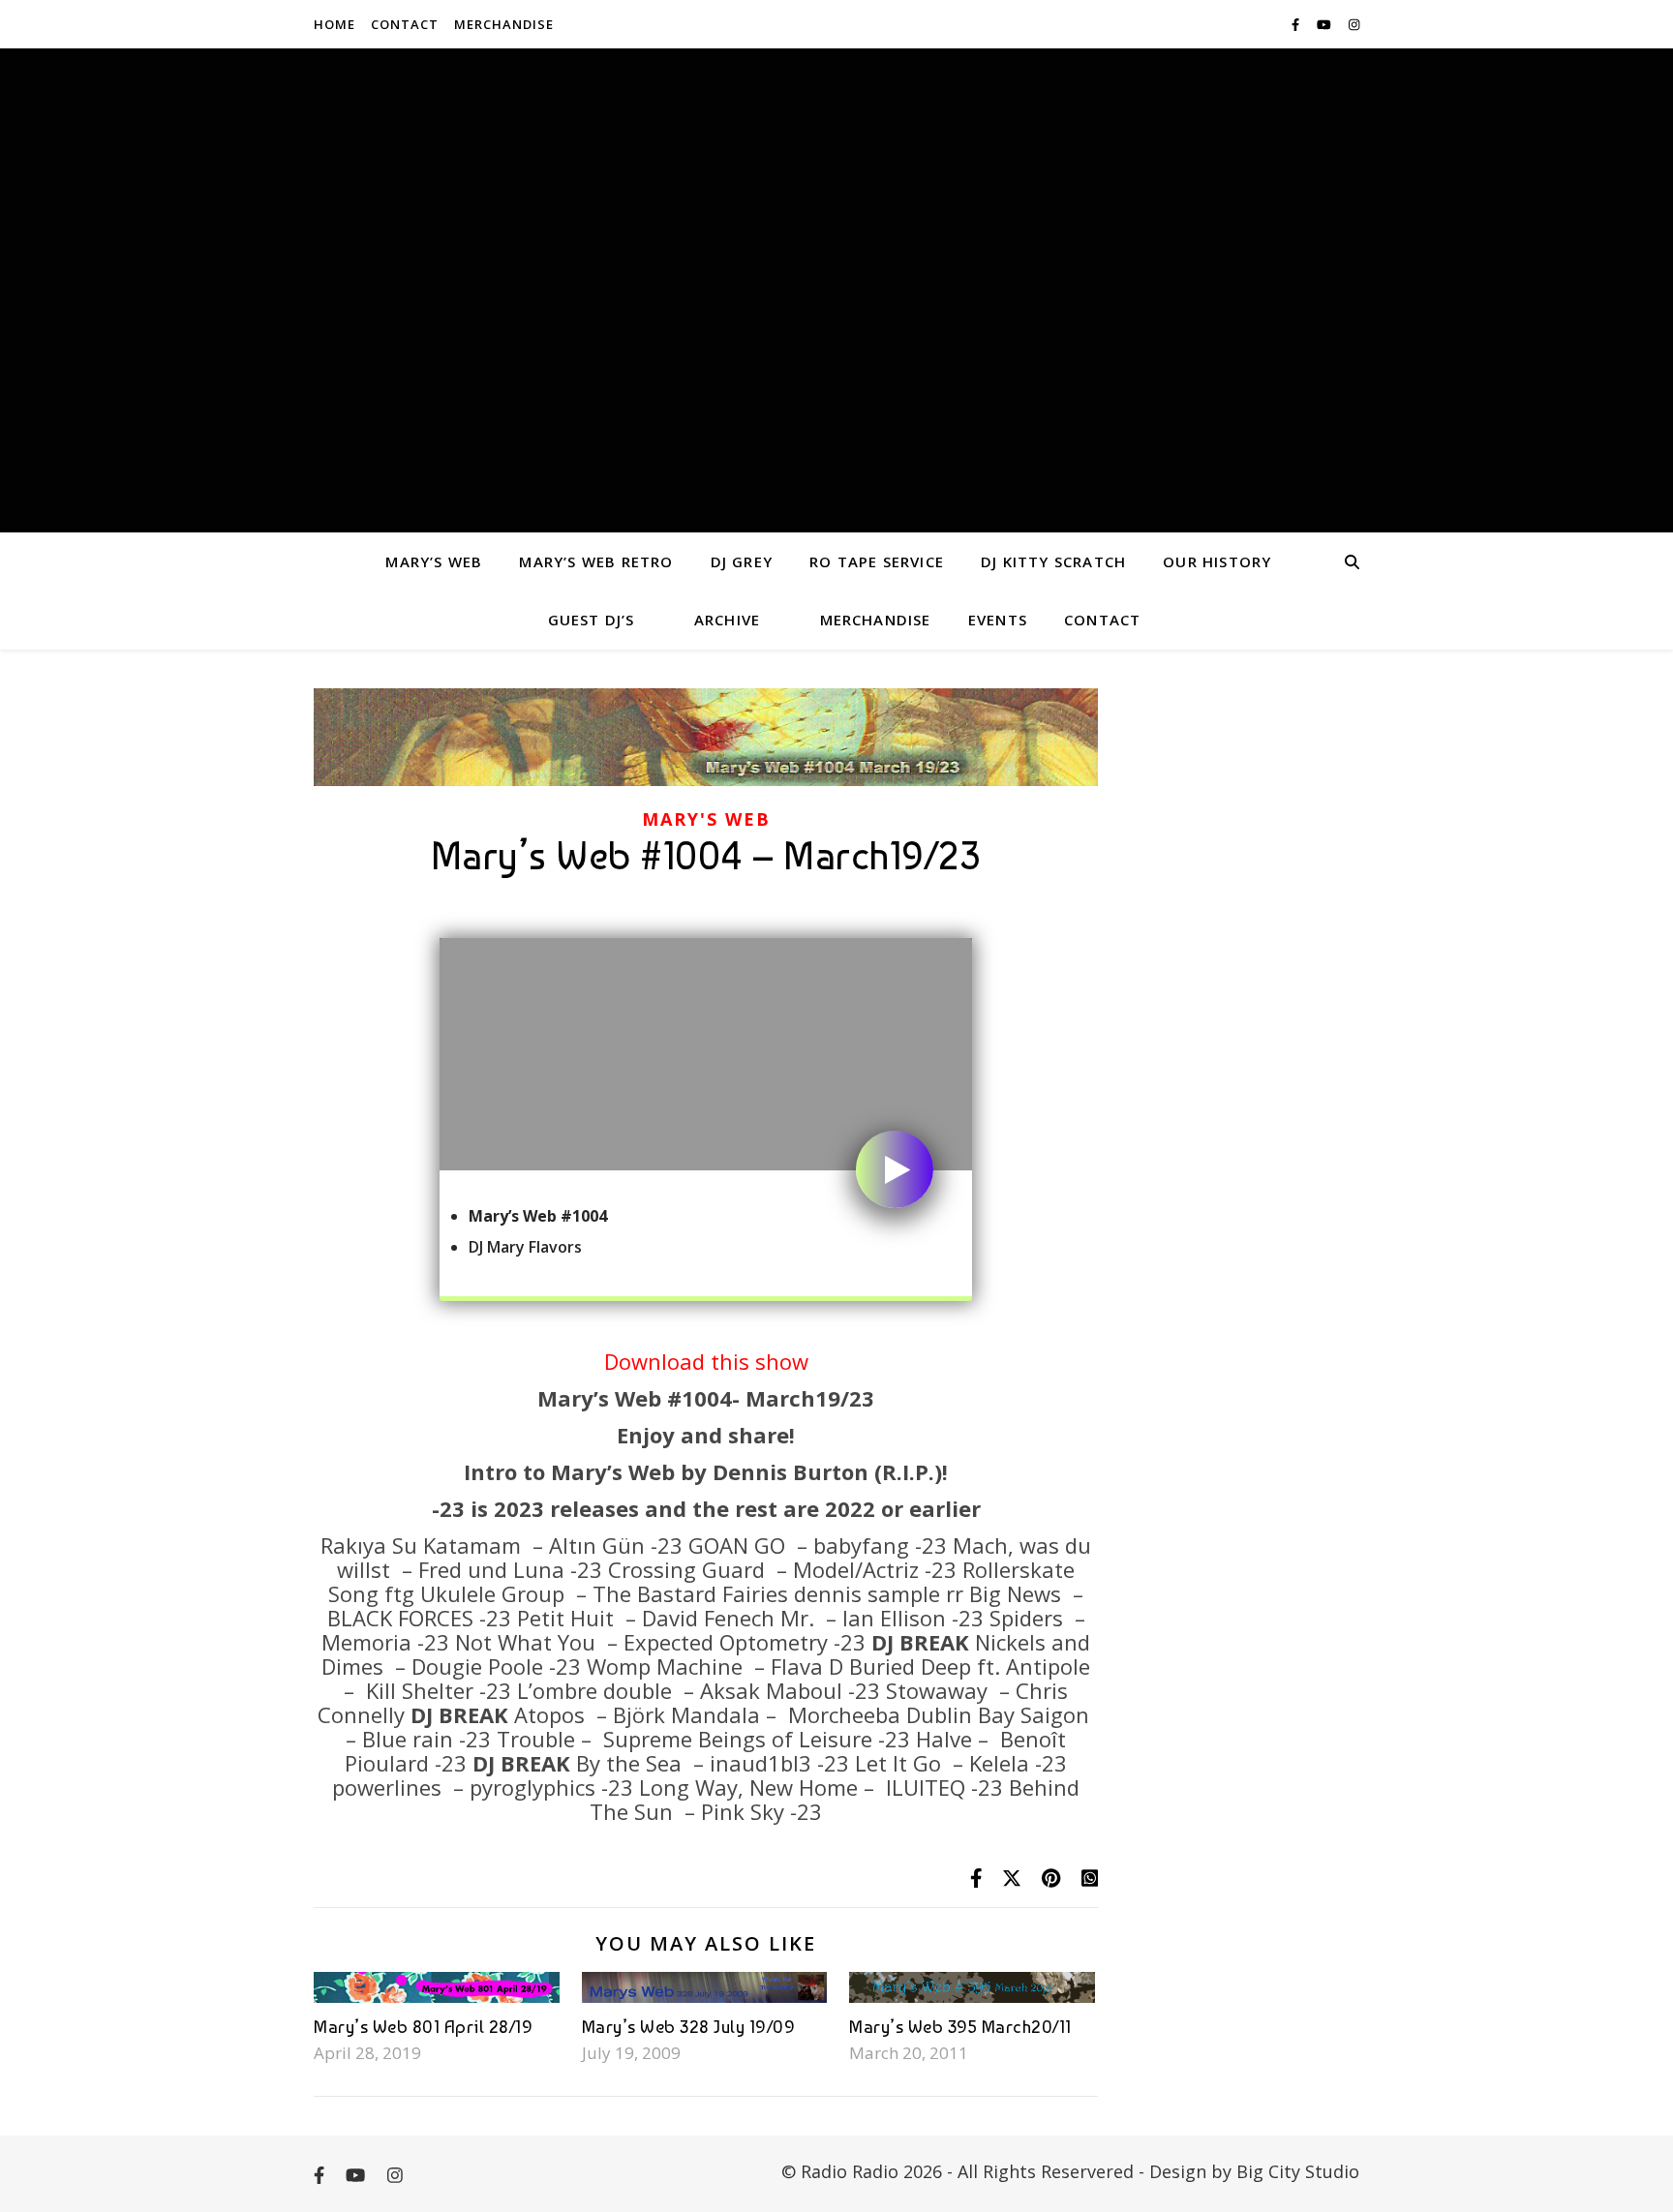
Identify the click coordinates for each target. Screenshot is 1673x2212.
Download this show (706, 1361)
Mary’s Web (434, 561)
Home (335, 24)
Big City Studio (1298, 2171)
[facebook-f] (1297, 24)
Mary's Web (706, 819)
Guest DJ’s (592, 620)
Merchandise (504, 24)
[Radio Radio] (836, 290)
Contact (405, 24)
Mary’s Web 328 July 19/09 (689, 2027)
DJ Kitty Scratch (1053, 561)
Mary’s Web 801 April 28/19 (423, 2027)
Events (998, 620)
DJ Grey (742, 561)
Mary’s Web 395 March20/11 (960, 2027)
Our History (1217, 561)
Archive (727, 620)
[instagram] (1354, 24)
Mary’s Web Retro (596, 561)
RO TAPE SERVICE (877, 561)
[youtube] (1325, 24)
